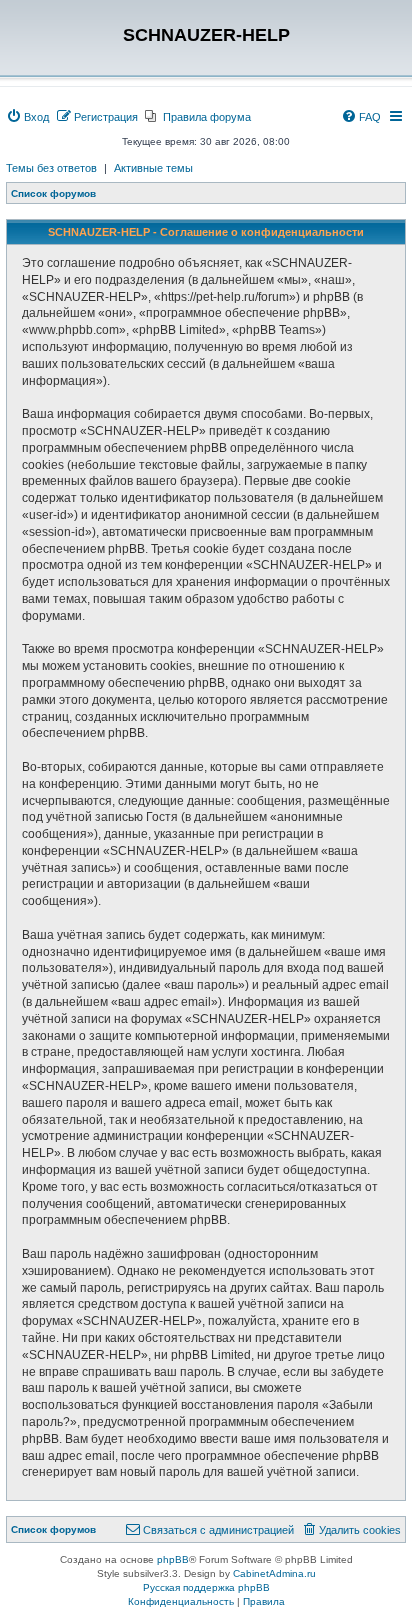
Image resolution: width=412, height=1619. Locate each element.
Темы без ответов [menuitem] (51, 168)
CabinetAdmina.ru (274, 1573)
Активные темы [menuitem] (153, 168)
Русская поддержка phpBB (206, 1587)
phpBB (173, 1559)
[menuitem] (27, 117)
